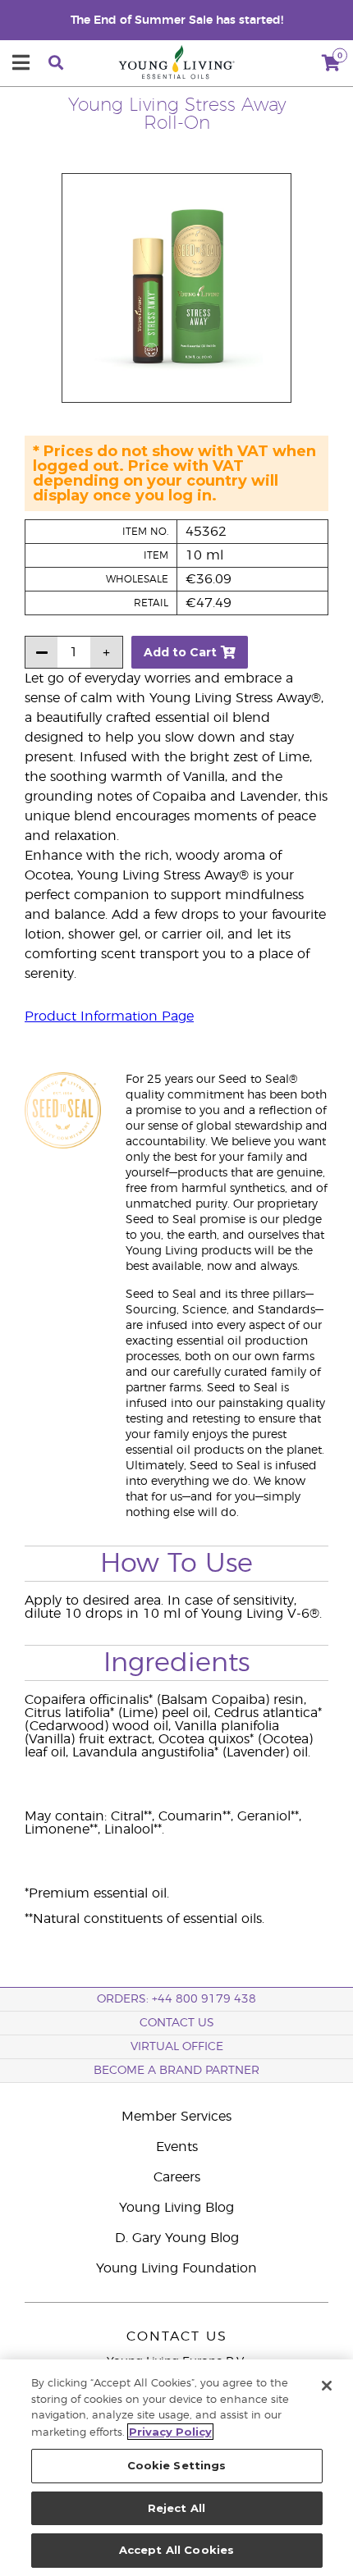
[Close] (327, 2386)
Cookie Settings (177, 2465)
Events (177, 2147)
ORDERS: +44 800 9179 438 (176, 1999)
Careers (177, 2177)
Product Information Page (109, 1016)
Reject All (176, 2508)
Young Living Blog (176, 2208)
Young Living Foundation (176, 2268)
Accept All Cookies (176, 2550)
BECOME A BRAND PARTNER (176, 2071)
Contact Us (177, 2023)
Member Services (176, 2117)
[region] (176, 2468)
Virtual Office (177, 2047)
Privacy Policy (170, 2432)
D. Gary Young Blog (177, 2238)
